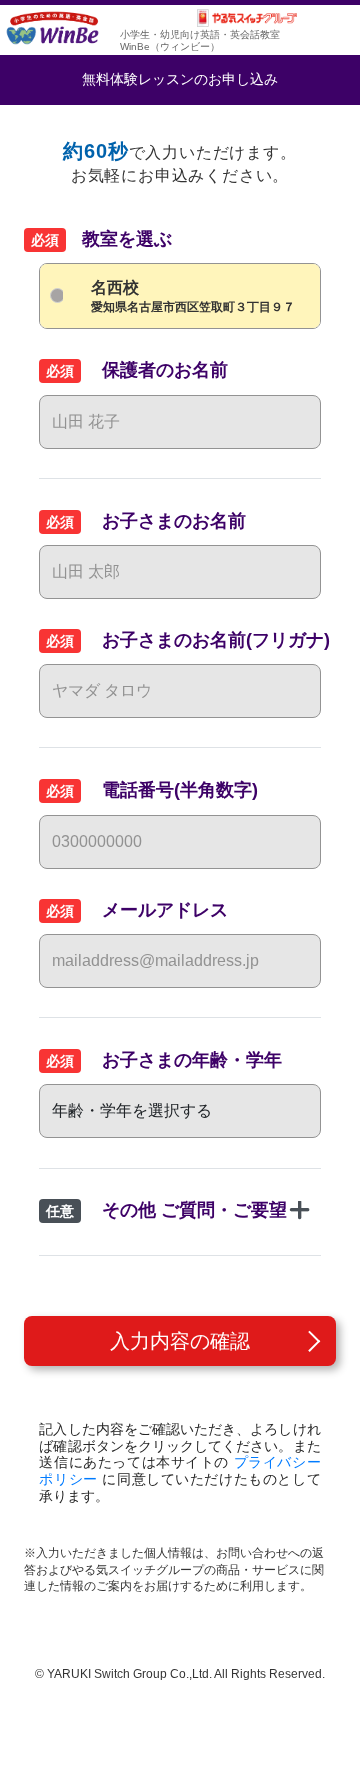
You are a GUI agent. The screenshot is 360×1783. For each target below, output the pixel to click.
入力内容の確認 (180, 1341)
